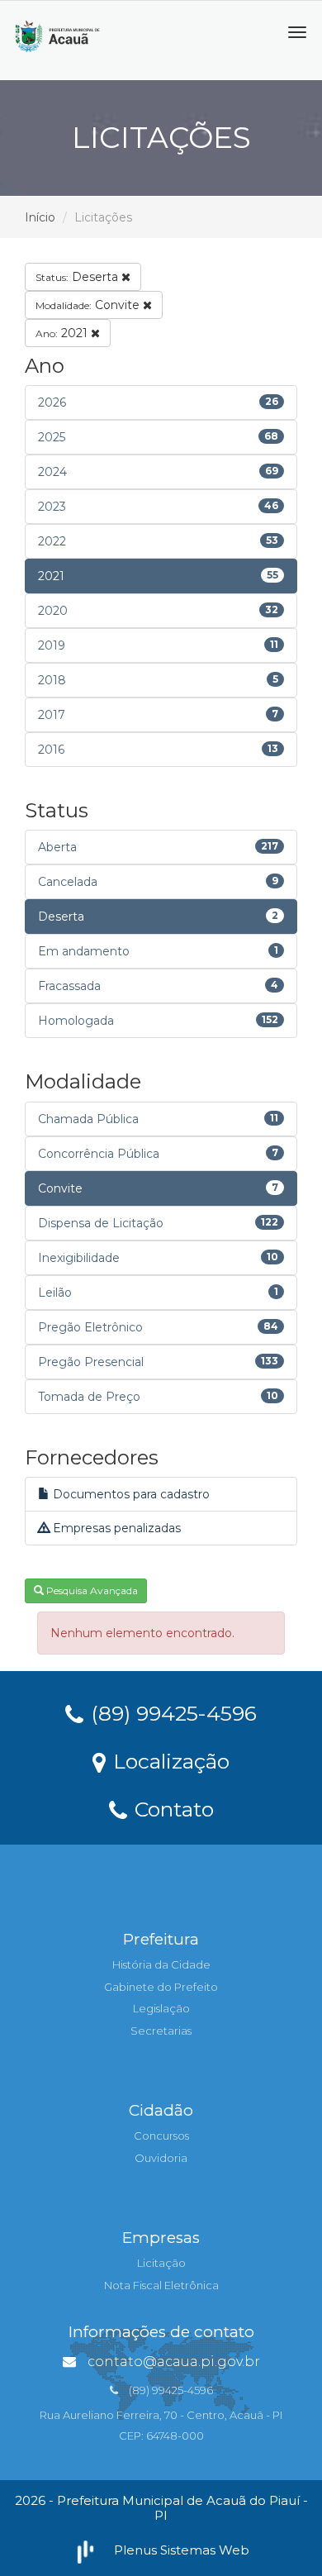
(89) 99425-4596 (171, 1712)
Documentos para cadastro (130, 1494)
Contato (171, 1808)
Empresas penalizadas (115, 1528)
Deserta (78, 277)
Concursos (161, 2136)
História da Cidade (161, 1964)
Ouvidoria (161, 2158)
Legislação (161, 2008)
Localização (168, 1760)
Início (40, 217)
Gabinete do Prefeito (161, 1987)
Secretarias (161, 2031)
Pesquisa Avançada (91, 1590)
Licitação (161, 2263)
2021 (63, 333)
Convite (89, 305)
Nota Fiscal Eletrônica (161, 2285)
